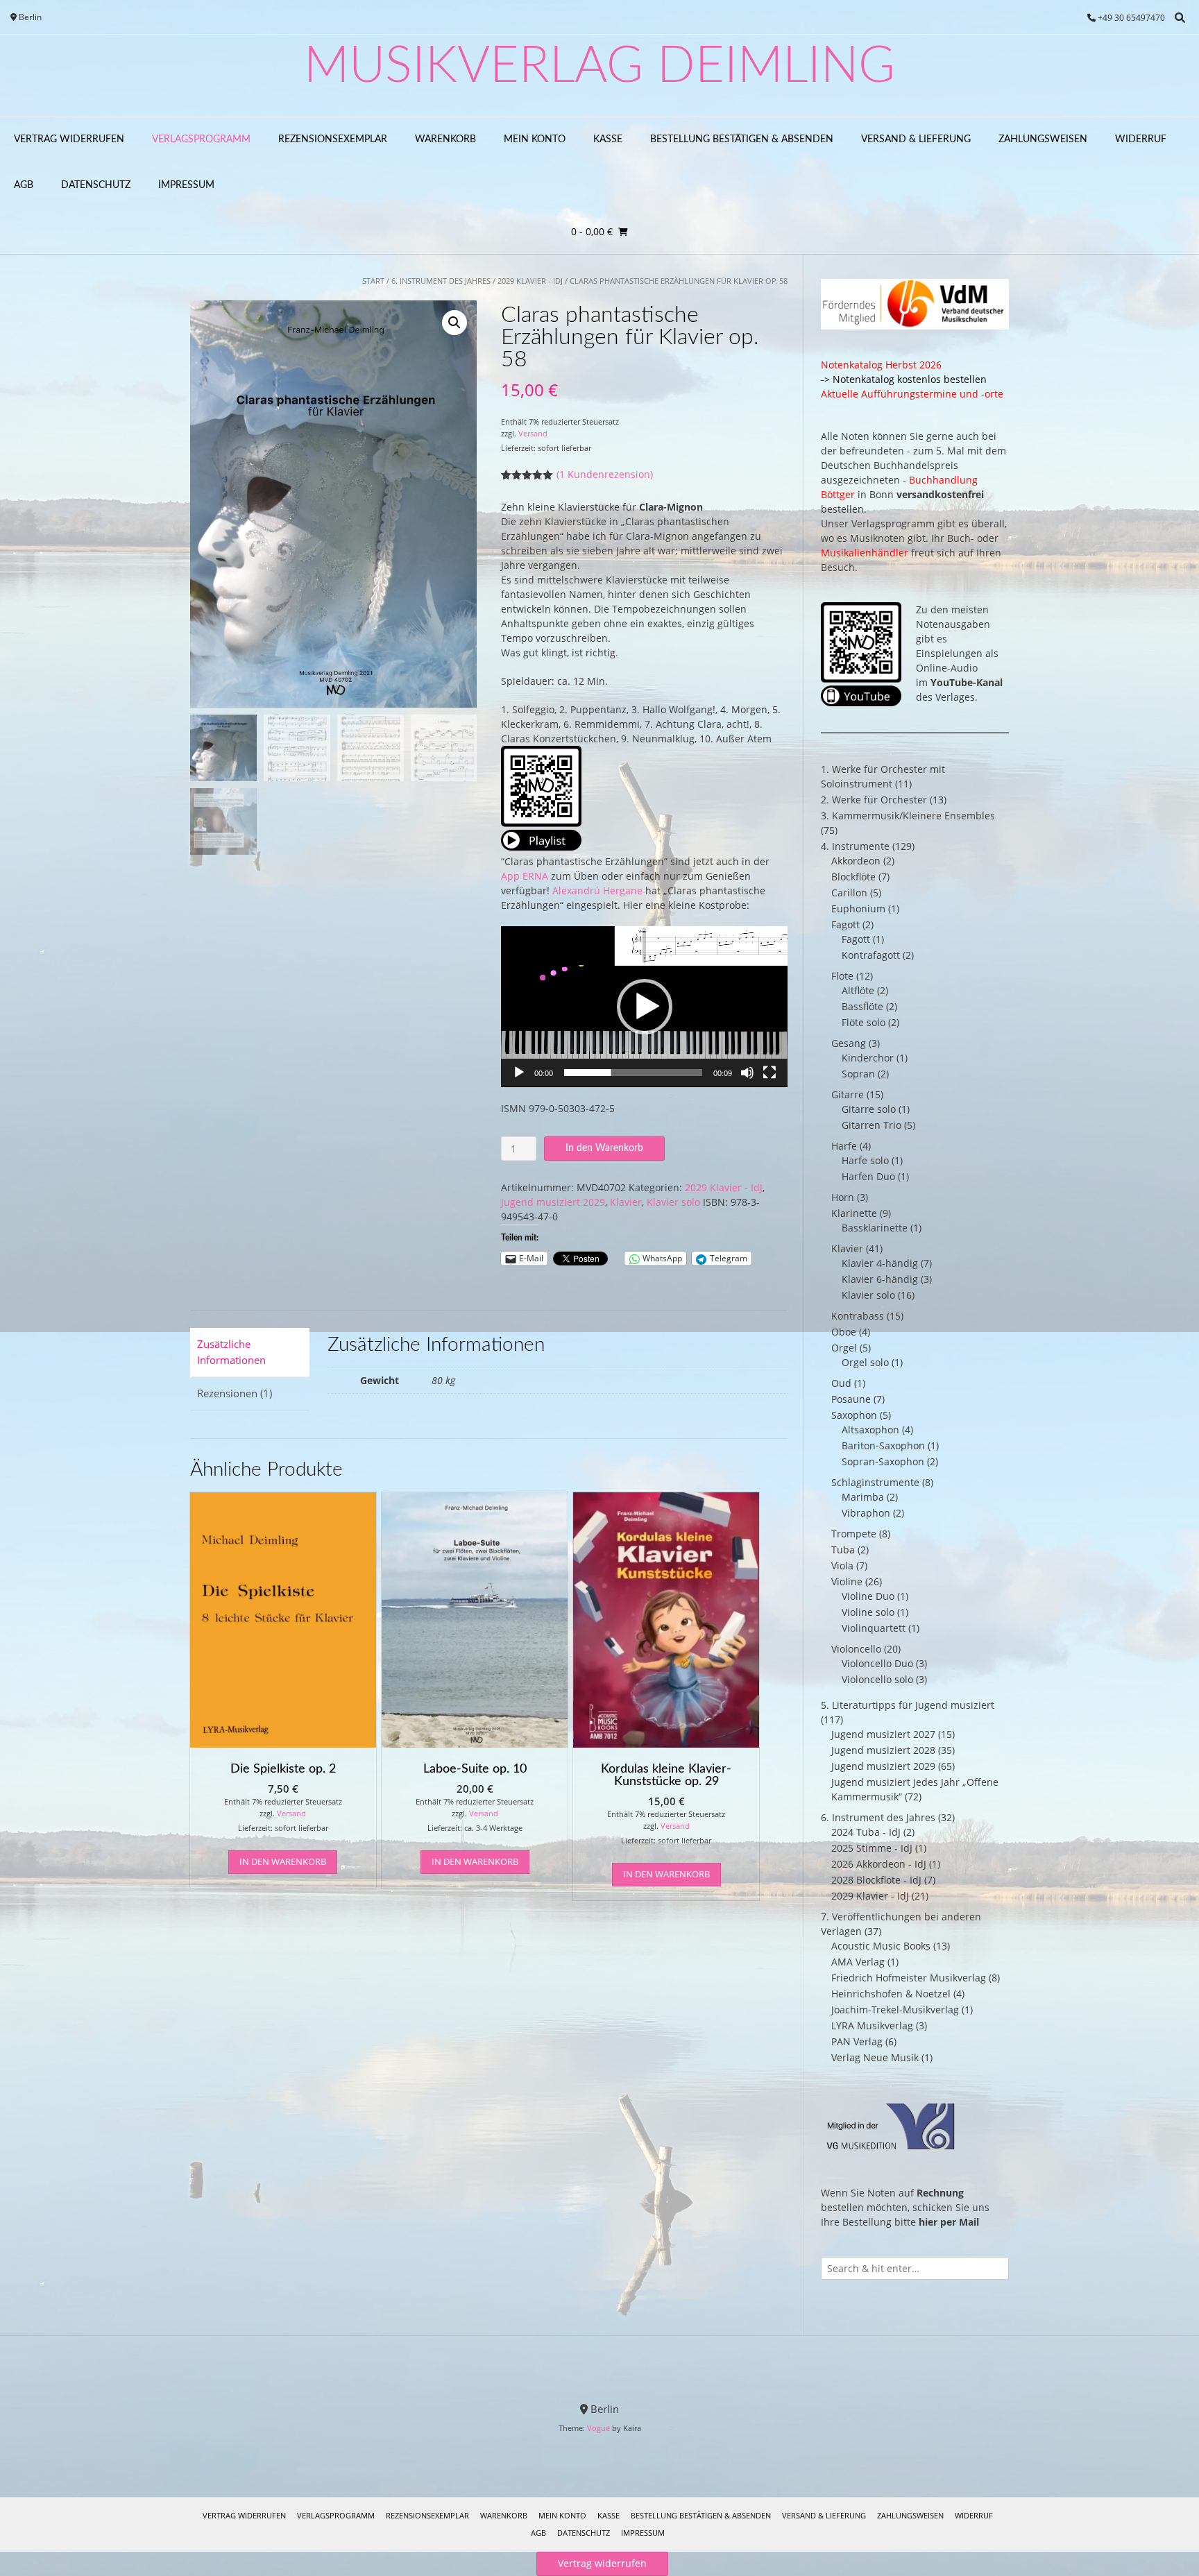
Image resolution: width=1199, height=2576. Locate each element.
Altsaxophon (870, 1430)
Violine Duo (868, 1596)
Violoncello (856, 1649)
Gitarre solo (869, 1109)
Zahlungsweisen (1043, 139)
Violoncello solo (877, 1679)
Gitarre (848, 1094)
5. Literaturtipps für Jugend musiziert (908, 1705)
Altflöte (858, 990)
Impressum (186, 185)
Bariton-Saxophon (883, 1445)
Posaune (851, 1399)
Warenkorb (445, 139)
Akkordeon (856, 861)
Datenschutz (96, 185)
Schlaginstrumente (875, 1482)
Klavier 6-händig (880, 1279)
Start (373, 281)
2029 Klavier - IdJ (530, 281)
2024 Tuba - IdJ (866, 1832)
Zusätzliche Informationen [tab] (231, 1352)
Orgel (844, 1348)
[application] (644, 1007)
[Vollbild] (769, 1073)
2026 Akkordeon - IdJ (879, 1864)
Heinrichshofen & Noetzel (891, 1994)
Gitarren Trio (871, 1125)
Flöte (842, 976)
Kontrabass (858, 1316)
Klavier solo (673, 1202)
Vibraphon (866, 1513)
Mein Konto (535, 139)
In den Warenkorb (604, 1148)
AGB (24, 185)
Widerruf (1141, 139)
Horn (843, 1197)
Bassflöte (862, 1006)
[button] (454, 323)
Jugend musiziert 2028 (883, 1750)
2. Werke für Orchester (874, 800)
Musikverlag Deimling (599, 67)
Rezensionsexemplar (333, 139)
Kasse (608, 139)
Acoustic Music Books (881, 1946)
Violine (847, 1581)
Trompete (854, 1534)
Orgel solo (865, 1362)
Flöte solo (864, 1022)
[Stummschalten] (747, 1073)
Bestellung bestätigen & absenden (742, 139)
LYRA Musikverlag (872, 2025)
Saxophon (854, 1415)
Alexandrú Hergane (597, 890)
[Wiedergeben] (519, 1073)
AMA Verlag (858, 1962)
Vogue (598, 2428)
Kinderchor (868, 1058)
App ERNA (525, 876)
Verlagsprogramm (201, 139)
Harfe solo (865, 1160)
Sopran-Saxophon (883, 1461)
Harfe (844, 1146)
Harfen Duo (868, 1176)
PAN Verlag (857, 2041)
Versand (533, 433)
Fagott (845, 924)
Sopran (858, 1074)
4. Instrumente (855, 846)
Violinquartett (874, 1628)
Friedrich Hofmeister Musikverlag (909, 1978)
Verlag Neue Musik (875, 2057)
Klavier (626, 1202)
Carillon (849, 893)
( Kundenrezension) (605, 474)
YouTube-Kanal (967, 682)
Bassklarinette (875, 1228)
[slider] (633, 1073)
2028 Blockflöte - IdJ (876, 1880)
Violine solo (868, 1612)
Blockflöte (853, 877)
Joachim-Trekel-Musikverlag (895, 2010)
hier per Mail (949, 2222)
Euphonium (858, 909)
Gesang (849, 1043)
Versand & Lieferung (916, 139)
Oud (841, 1383)
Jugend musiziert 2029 (553, 1202)
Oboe (844, 1332)
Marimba (863, 1497)
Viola (842, 1566)
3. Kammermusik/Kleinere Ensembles (908, 816)
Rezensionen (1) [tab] (235, 1393)
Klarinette (854, 1213)
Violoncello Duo (877, 1663)
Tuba (843, 1550)
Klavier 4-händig (880, 1263)
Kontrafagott (871, 955)
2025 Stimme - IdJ (872, 1848)
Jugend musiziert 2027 (883, 1734)
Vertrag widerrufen (69, 139)
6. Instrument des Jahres (441, 281)
